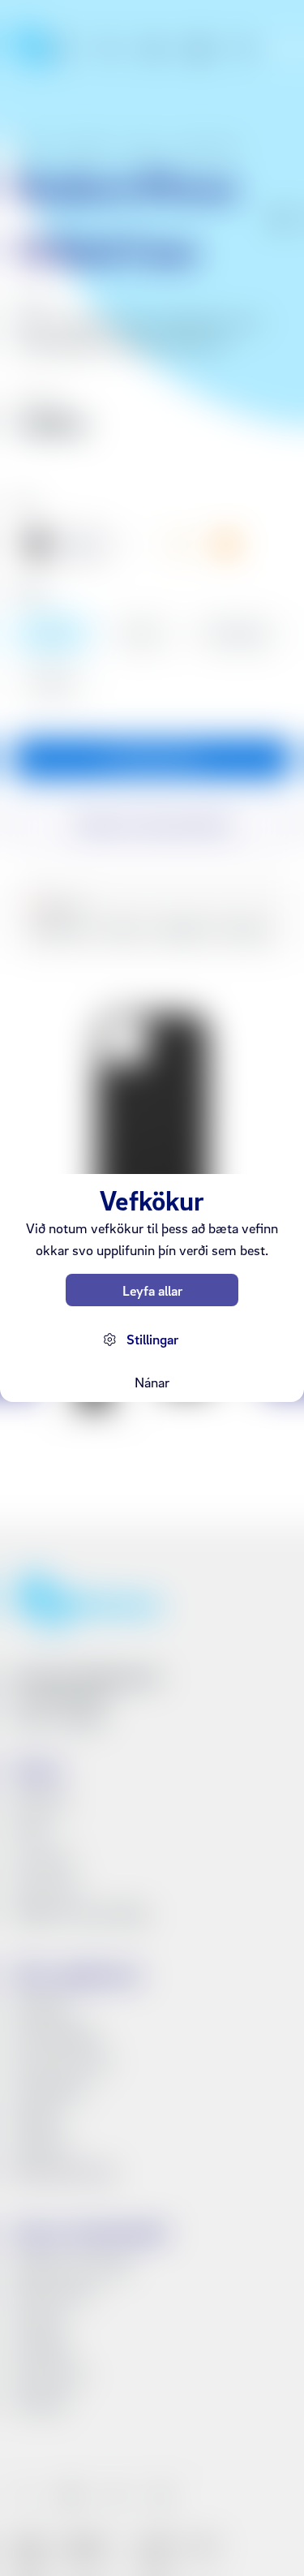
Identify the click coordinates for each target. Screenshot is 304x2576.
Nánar (152, 1382)
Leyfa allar (152, 1290)
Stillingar (152, 1339)
